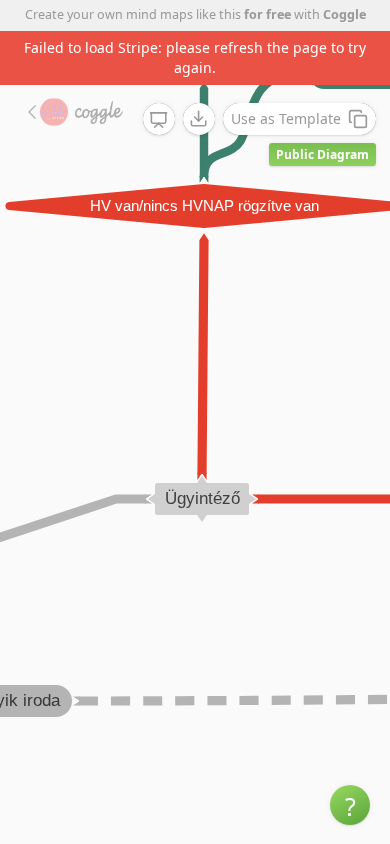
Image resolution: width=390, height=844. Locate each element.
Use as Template (286, 118)
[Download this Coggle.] (199, 119)
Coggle (344, 14)
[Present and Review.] (159, 120)
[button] (350, 805)
